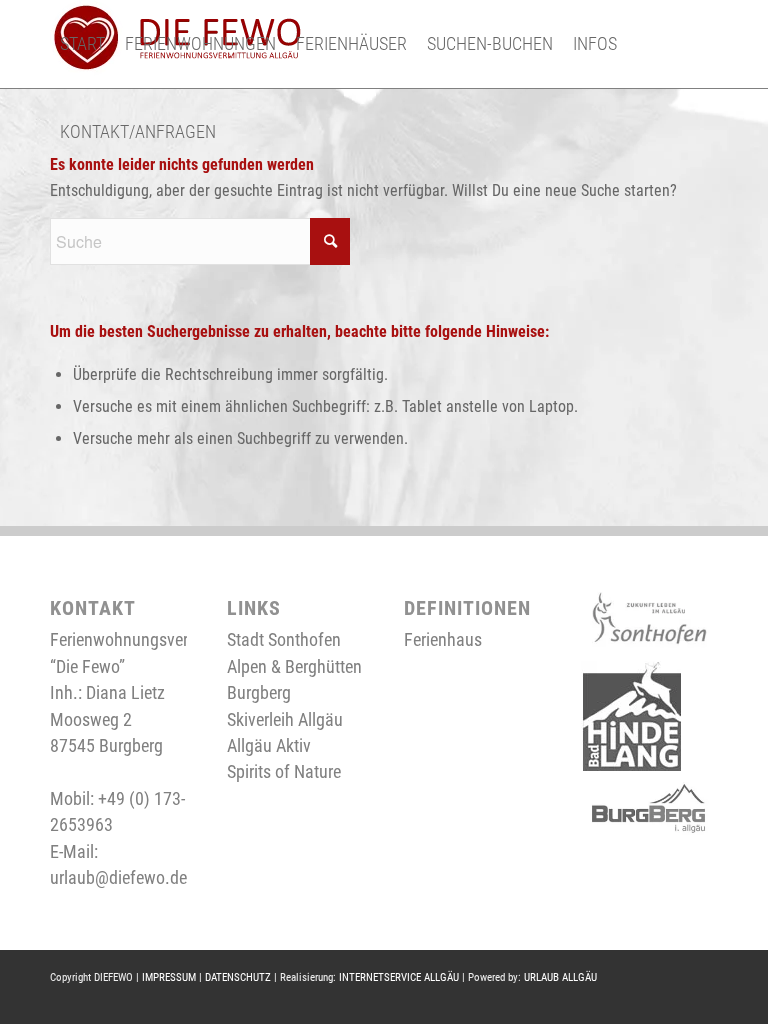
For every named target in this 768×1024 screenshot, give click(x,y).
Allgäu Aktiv (269, 745)
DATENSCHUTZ (238, 977)
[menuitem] (82, 44)
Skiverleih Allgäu (285, 719)
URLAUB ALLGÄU (560, 977)
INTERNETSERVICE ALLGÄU (399, 977)
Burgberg (259, 692)
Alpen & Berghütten (294, 666)
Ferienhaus (443, 639)
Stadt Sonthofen (284, 639)
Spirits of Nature (284, 771)
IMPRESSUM (169, 977)
